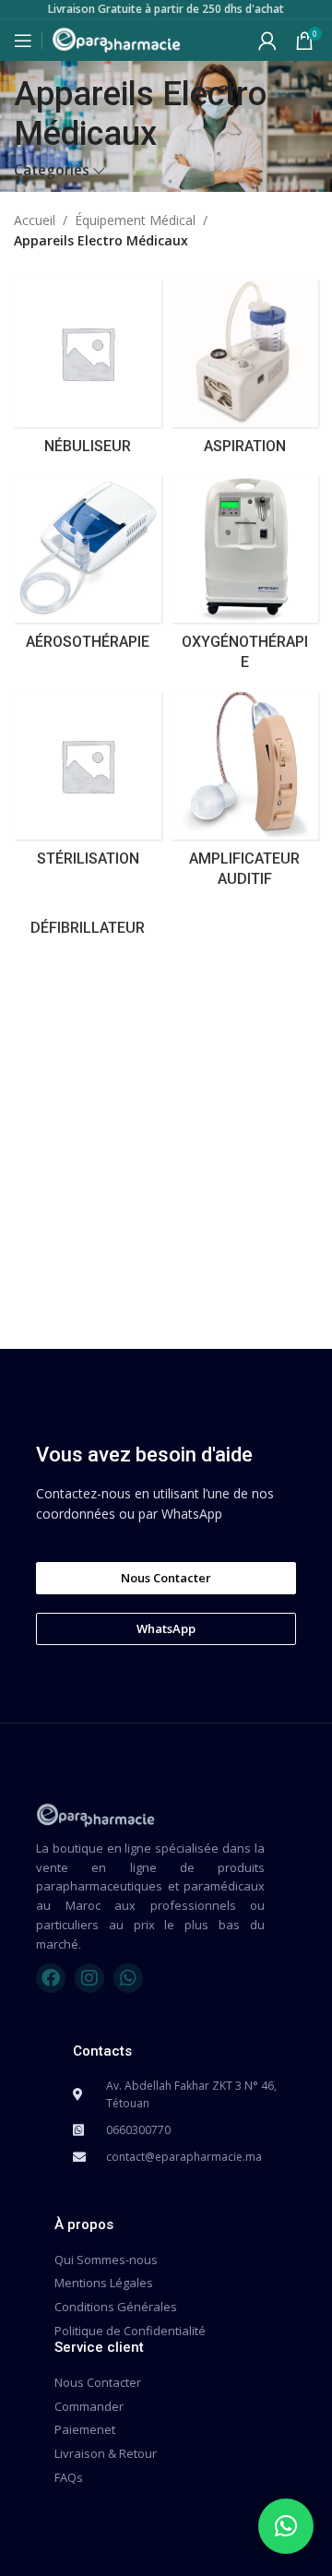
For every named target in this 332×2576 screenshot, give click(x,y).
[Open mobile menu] (23, 41)
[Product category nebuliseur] (88, 373)
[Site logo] (116, 38)
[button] (286, 2526)
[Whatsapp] (128, 1978)
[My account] (267, 41)
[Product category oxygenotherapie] (244, 579)
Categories (52, 170)
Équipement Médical (135, 220)
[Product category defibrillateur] (88, 928)
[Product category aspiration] (244, 373)
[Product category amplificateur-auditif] (244, 796)
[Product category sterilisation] (88, 785)
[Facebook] (51, 1978)
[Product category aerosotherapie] (88, 568)
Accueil (35, 220)
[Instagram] (89, 1978)
